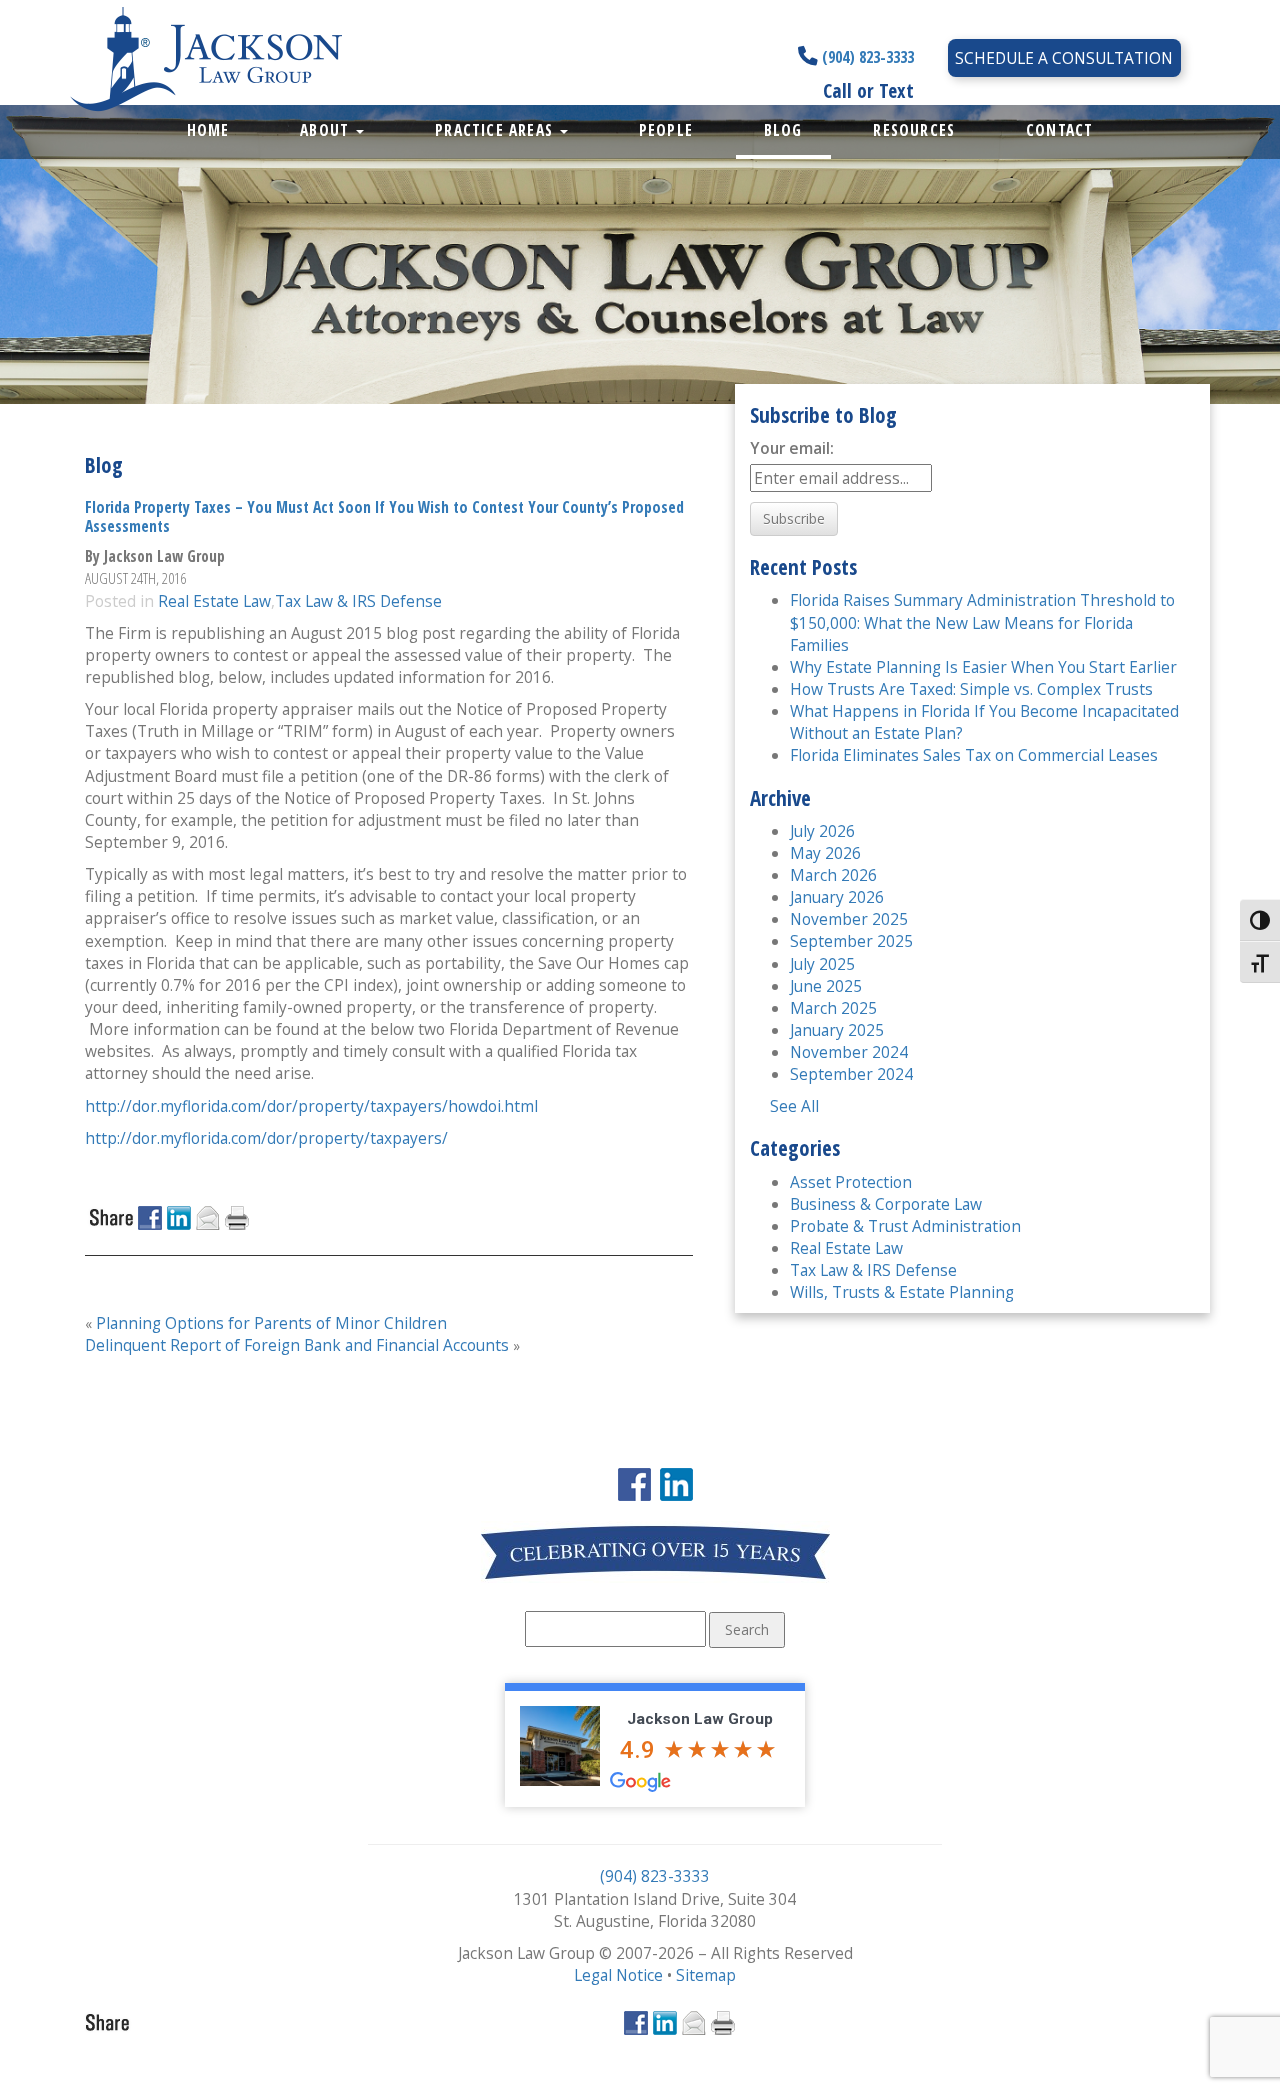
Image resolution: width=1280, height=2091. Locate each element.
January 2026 (837, 897)
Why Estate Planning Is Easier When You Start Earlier (983, 667)
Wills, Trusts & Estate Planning (902, 1292)
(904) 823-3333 (866, 57)
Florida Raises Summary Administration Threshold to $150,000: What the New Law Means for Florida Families (982, 622)
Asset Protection (851, 1182)
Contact (1059, 130)
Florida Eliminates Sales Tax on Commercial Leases (974, 755)
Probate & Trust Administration (905, 1226)
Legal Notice (618, 1975)
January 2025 (837, 1030)
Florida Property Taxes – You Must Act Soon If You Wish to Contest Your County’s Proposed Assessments (384, 516)
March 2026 (833, 875)
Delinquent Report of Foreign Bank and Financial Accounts (297, 1345)
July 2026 (822, 831)
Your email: (792, 448)
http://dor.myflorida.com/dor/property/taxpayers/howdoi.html (311, 1106)
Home (208, 130)
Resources (914, 130)
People (666, 130)
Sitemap (706, 1975)
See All (794, 1106)
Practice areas (496, 130)
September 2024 (851, 1074)
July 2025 (822, 964)
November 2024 (849, 1052)
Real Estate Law (214, 601)
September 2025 (851, 941)
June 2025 (826, 986)
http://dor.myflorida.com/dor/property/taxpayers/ (266, 1138)
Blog (783, 130)
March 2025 (833, 1008)
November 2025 (849, 919)
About (327, 130)
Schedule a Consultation (1064, 58)
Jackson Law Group (700, 1719)
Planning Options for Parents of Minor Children (271, 1323)
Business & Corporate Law (886, 1204)
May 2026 (825, 853)
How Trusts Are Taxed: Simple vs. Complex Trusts (971, 689)
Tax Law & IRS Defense (358, 601)
